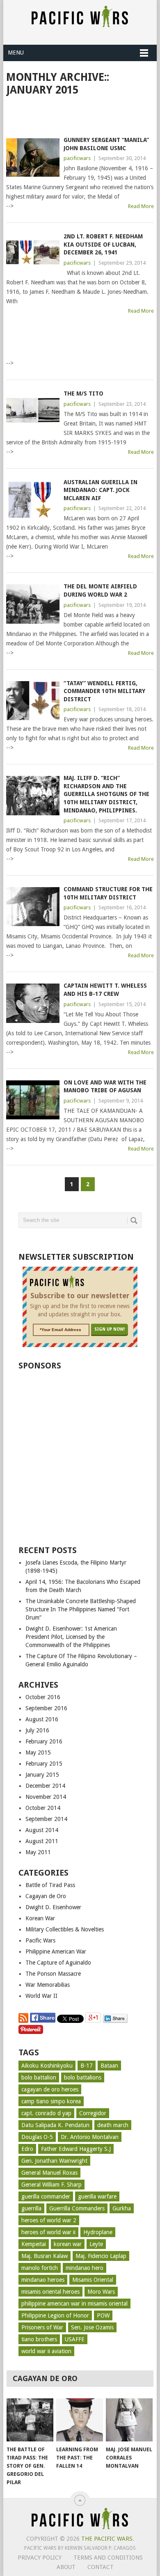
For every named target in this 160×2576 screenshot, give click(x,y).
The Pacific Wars (107, 2539)
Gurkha (122, 2208)
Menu (16, 53)
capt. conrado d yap (46, 2113)
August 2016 (42, 1719)
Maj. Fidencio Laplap (101, 2256)
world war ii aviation (46, 2351)
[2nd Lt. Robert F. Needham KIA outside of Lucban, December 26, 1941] (33, 254)
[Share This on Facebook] (43, 2021)
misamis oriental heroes (50, 2292)
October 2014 (43, 1808)
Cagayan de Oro (46, 1896)
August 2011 (42, 1841)
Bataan (109, 2066)
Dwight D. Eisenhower (53, 1907)
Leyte (96, 2244)
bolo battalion (39, 2077)
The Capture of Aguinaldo (58, 1963)
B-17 (87, 2066)
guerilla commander (46, 2196)
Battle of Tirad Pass (50, 1885)
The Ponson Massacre (53, 1974)
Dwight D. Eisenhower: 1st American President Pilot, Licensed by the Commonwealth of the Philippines (71, 1637)
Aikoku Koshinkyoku (47, 2066)
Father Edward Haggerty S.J (76, 2149)
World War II (41, 1996)
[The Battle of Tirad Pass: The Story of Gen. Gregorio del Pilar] (30, 2420)
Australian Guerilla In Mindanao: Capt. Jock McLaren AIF (101, 490)
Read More (141, 206)
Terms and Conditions (108, 2558)
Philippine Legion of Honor (55, 2315)
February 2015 (44, 1764)
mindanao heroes (43, 2280)
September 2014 (46, 1819)
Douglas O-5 (37, 2137)
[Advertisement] (83, 115)
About (66, 2567)
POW (103, 2315)
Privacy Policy (40, 2558)
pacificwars (77, 158)
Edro (27, 2149)
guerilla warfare (97, 2196)
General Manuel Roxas (49, 2173)
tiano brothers (39, 2339)
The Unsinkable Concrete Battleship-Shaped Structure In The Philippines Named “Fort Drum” (81, 1609)
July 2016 (37, 1730)
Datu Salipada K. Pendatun (55, 2125)
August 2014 (42, 1830)
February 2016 (44, 1741)
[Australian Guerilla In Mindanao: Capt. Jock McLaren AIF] (33, 500)
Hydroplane (98, 2232)
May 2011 (38, 1852)
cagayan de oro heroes (50, 2089)
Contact (101, 2567)
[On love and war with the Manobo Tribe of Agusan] (33, 1100)
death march (113, 2125)
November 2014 (46, 1797)
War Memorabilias (48, 1985)
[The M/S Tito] (33, 411)
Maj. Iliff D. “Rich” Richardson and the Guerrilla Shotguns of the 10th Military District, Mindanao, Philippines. (106, 794)
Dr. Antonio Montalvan (90, 2137)
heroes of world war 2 (49, 2220)
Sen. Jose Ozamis (92, 2327)
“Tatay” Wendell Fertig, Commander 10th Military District (104, 691)
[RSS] (23, 2021)
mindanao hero (85, 2268)
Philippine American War (56, 1951)
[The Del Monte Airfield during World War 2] (33, 604)
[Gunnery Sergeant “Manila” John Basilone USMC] (33, 157)
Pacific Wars (40, 1940)
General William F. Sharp (51, 2185)
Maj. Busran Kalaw (45, 2256)
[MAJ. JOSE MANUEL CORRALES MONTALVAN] (129, 2420)
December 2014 (45, 1786)
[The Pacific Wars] (80, 24)
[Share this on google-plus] (94, 2021)
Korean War (40, 1918)
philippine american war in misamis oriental (74, 2304)
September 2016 (46, 1708)
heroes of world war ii (48, 2232)
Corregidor (93, 2113)
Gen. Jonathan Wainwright (54, 2161)
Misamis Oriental (93, 2280)
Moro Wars (101, 2292)
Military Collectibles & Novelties (65, 1929)
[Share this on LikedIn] (115, 2021)
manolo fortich (40, 2268)
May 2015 (38, 1752)
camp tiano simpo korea (51, 2101)
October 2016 (43, 1697)
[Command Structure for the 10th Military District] (33, 907)
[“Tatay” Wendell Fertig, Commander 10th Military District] (33, 701)
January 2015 (42, 1775)
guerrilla (31, 2208)
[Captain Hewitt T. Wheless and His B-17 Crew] (33, 1003)
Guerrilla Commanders (77, 2208)
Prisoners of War (42, 2327)
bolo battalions (83, 2077)
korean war (68, 2244)
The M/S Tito (83, 393)
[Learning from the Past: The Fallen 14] (80, 2420)
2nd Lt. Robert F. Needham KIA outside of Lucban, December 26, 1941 (103, 244)
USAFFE (75, 2339)
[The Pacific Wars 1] (80, 2529)
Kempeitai (34, 2244)
